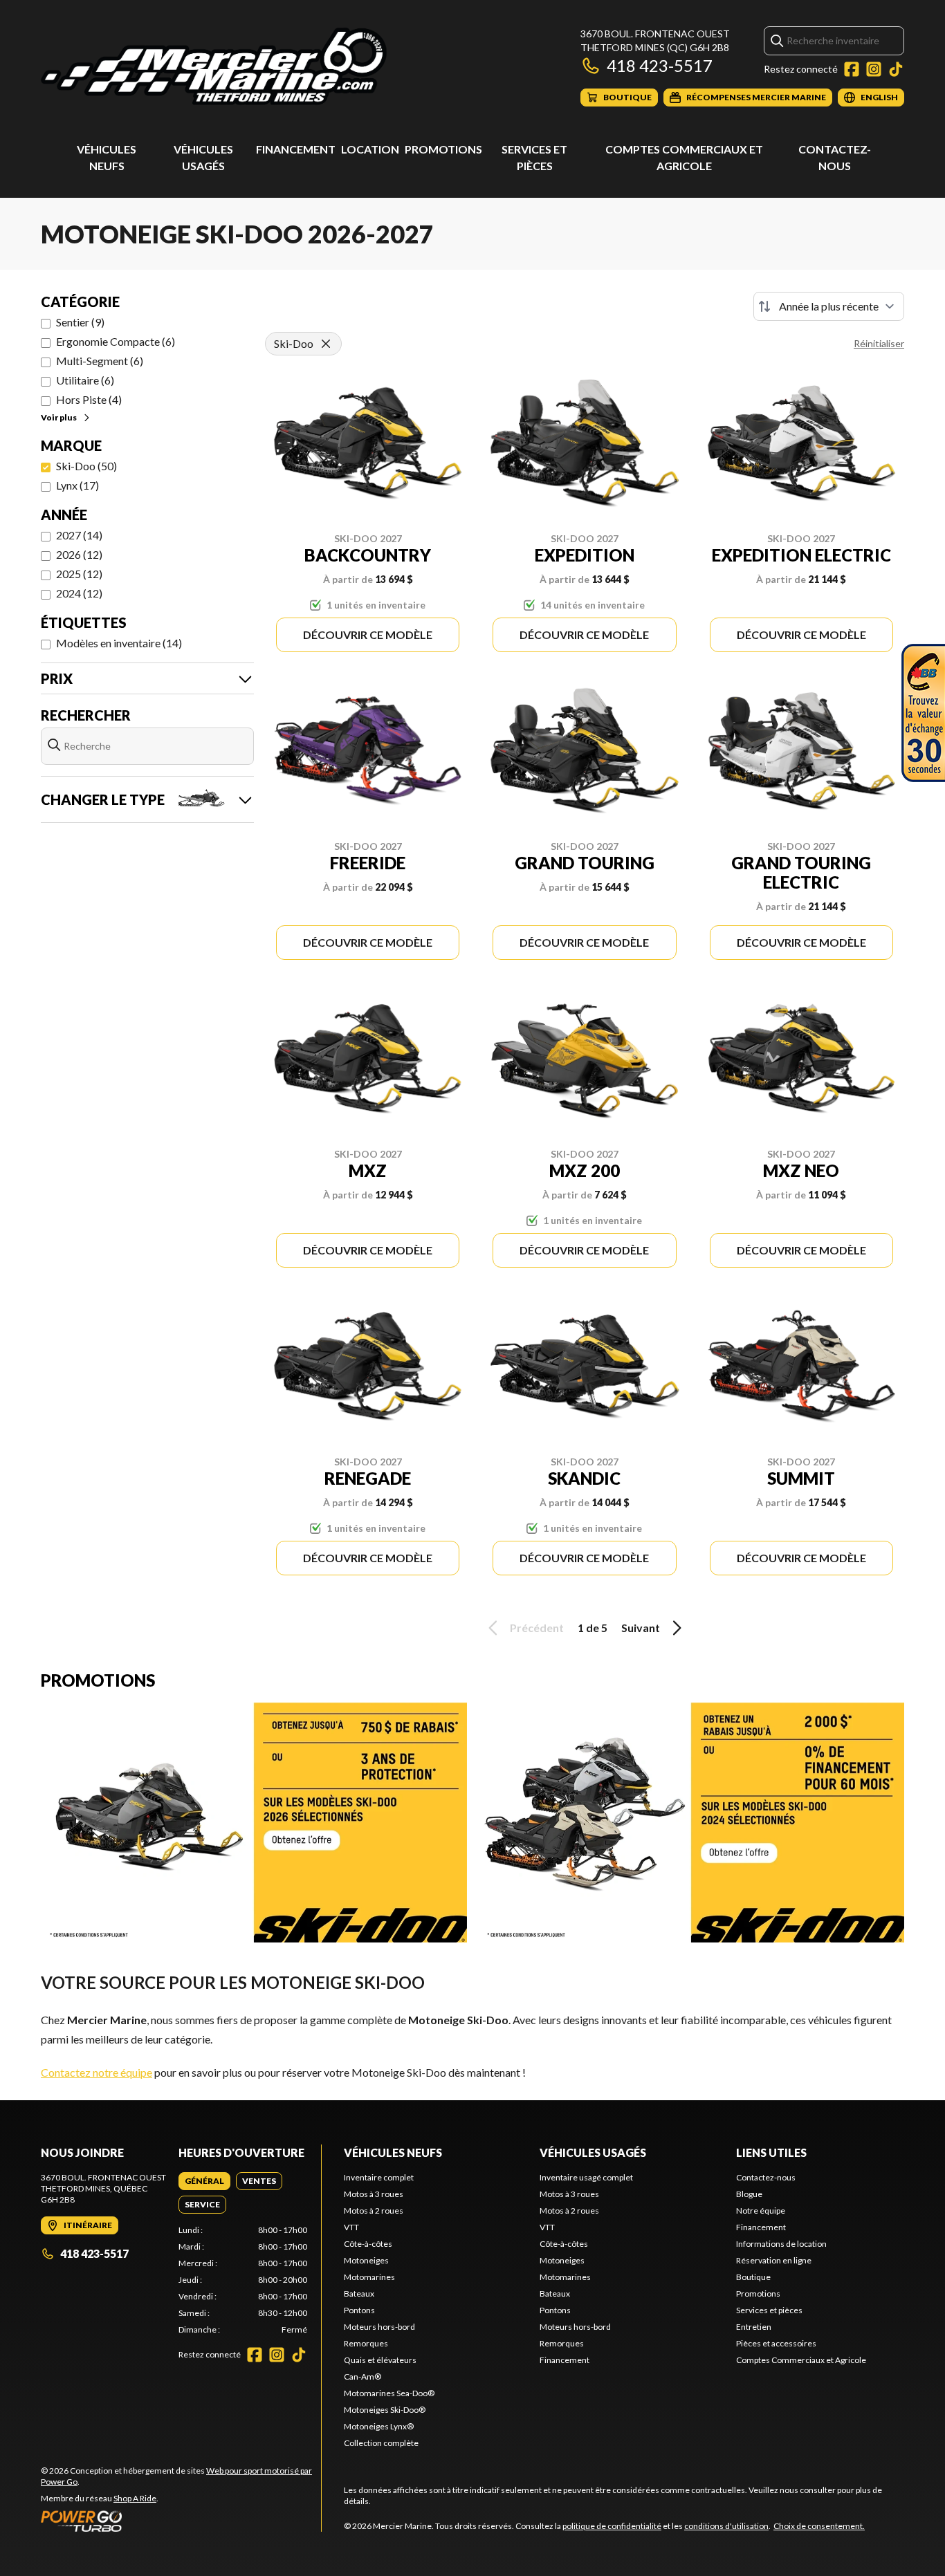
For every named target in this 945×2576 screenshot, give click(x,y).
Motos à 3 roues (374, 2194)
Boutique (753, 2277)
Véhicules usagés (593, 2152)
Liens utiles (771, 2152)
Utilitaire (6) (85, 380)
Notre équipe (761, 2211)
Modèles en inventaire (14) (119, 643)
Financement (296, 149)
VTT (351, 2227)
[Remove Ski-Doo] (326, 344)
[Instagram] (874, 69)
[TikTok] (896, 69)
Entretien (754, 2327)
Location (370, 149)
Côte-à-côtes (368, 2244)
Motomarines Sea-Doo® (389, 2393)
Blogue (749, 2194)
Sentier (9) (80, 322)
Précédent (537, 1628)
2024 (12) (79, 593)
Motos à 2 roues (374, 2211)
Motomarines (369, 2277)
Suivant (641, 1628)
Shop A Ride (135, 2498)
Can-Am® (363, 2376)
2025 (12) (79, 574)
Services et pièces (769, 2310)
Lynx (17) (77, 485)
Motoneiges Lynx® (379, 2426)
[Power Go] (181, 2521)
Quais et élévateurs (380, 2360)
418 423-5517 (660, 65)
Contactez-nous (766, 2177)
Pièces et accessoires (776, 2343)
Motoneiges (366, 2260)
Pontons (359, 2310)
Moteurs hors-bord (379, 2327)
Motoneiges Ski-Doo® (385, 2410)
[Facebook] (852, 69)
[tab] (204, 2181)
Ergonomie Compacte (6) (116, 341)
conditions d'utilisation (726, 2526)
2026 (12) (79, 554)
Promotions (443, 149)
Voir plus (59, 417)
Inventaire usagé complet (586, 2177)
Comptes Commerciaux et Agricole (801, 2360)
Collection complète (381, 2443)
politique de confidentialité (612, 2526)
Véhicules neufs (393, 2152)
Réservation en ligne (774, 2260)
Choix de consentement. (819, 2526)
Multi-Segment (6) (100, 361)
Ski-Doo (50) (86, 466)
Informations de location (781, 2244)
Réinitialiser (879, 343)
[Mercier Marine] (214, 67)
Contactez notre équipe (97, 2072)
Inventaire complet (379, 2177)
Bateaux (359, 2294)
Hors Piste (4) (89, 399)
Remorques (366, 2343)
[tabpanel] (243, 2280)
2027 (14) (79, 535)
